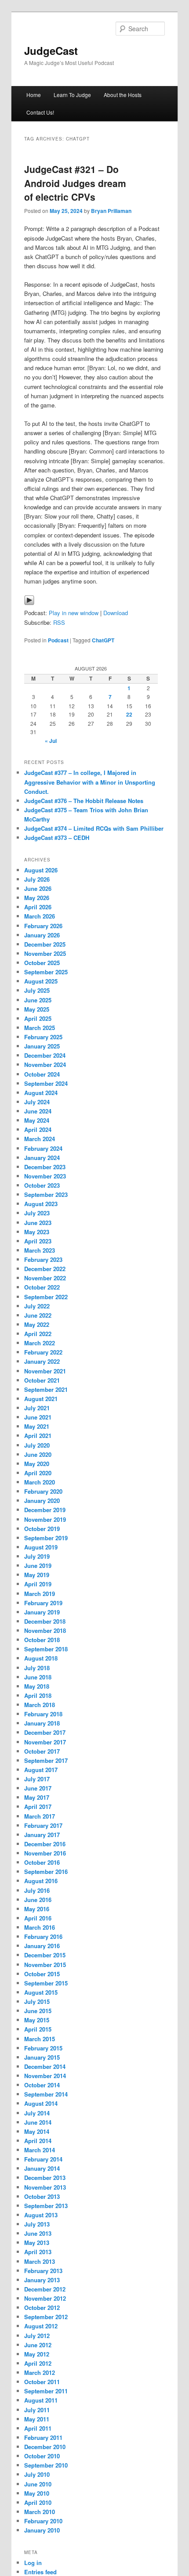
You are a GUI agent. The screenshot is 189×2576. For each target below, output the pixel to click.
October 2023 (42, 1185)
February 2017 (43, 1825)
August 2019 (41, 1547)
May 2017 (37, 1797)
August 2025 (41, 981)
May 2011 (37, 2419)
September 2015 (46, 1983)
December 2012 (45, 2289)
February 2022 (43, 1352)
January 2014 (42, 2168)
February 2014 (43, 2159)
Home (34, 95)
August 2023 (41, 1204)
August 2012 (41, 2326)
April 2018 (38, 1695)
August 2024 (41, 1093)
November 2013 (45, 2187)
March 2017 (40, 1816)
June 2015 (38, 2011)
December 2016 (45, 1844)
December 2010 (45, 2447)
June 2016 (38, 1900)
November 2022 (45, 1278)
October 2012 (42, 2308)
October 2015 (42, 1974)
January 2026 (42, 935)
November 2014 (45, 2076)
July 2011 (37, 2410)
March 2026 (40, 916)
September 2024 (46, 1083)
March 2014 (40, 2150)
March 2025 (40, 1028)
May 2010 (37, 2493)
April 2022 (38, 1334)
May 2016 (37, 1909)
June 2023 (38, 1223)
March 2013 (40, 2261)
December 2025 (45, 944)
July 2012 (37, 2336)
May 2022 (37, 1324)
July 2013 (37, 2224)
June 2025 (38, 1000)
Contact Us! (40, 112)
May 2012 (37, 2354)
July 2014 (37, 2113)
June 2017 (38, 1788)
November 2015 (45, 1965)
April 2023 (38, 1241)
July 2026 (37, 879)
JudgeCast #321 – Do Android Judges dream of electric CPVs (75, 183)
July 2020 (37, 1445)
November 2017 (45, 1742)
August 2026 (41, 870)
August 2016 (41, 1881)
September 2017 (46, 1760)
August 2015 (41, 1992)
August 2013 (41, 2215)
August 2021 (41, 1399)
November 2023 (45, 1176)
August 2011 (41, 2400)
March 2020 (40, 1482)
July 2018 (37, 1668)
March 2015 (40, 2039)
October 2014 (42, 2085)
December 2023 (45, 1167)
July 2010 (37, 2474)
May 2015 (37, 2020)
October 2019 (42, 1529)
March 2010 (40, 2512)
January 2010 (42, 2530)
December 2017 (45, 1732)
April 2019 (38, 1584)
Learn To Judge (72, 95)
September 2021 (46, 1389)
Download (116, 613)
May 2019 (37, 1575)
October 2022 (42, 1287)
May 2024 (37, 1120)
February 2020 (43, 1491)
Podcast (58, 640)
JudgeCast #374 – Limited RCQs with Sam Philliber (94, 828)
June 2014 (38, 2122)
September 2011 (46, 2391)
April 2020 (38, 1473)
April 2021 (38, 1436)
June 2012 (38, 2345)
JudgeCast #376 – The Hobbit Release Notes (84, 801)
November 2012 (45, 2298)
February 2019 (43, 1603)
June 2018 (38, 1677)
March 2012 (40, 2372)
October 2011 (42, 2382)
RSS (59, 622)
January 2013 (42, 2280)
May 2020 (37, 1464)
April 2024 (38, 1129)
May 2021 (37, 1426)
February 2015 (43, 2048)
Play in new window (74, 613)
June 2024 (38, 1111)
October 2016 (42, 1862)
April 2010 (38, 2502)
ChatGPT (103, 640)
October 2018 (42, 1640)
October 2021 (42, 1380)
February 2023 (43, 1259)
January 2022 (42, 1361)
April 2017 (38, 1807)
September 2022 (46, 1297)
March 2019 (40, 1594)
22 (129, 714)
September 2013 (46, 2206)
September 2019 (46, 1538)
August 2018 (41, 1658)
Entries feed (40, 2572)
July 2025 (37, 990)
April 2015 (38, 2029)
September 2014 (46, 2094)
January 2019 (42, 1612)
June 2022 (38, 1315)
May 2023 (37, 1232)
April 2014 (38, 2141)
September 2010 (46, 2465)
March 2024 (40, 1139)
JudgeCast (51, 50)
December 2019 (45, 1510)
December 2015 (45, 1955)
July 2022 (37, 1306)
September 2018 (46, 1649)
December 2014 (45, 2066)
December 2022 (45, 1269)
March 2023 (40, 1250)
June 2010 (38, 2484)
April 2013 (38, 2252)
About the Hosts (123, 95)
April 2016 (38, 1918)
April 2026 (38, 907)
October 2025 (42, 963)
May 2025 (37, 1009)
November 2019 (45, 1519)
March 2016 (40, 1927)
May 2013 (37, 2243)
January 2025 (42, 1046)
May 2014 (37, 2131)
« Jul (51, 741)
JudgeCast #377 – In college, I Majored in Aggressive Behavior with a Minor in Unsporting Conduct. (90, 782)
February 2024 (43, 1148)
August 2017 (41, 1770)
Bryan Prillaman (111, 211)
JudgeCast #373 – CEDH (57, 838)
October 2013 (42, 2196)
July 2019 (37, 1556)
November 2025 (45, 953)
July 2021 (37, 1408)
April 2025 (38, 1018)
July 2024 (37, 1102)
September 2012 (46, 2317)
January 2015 (42, 2057)
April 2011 (38, 2428)
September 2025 (46, 972)
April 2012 (38, 2363)
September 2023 (46, 1194)
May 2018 (37, 1686)
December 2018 (45, 1621)
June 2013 (38, 2233)
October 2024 (42, 1074)
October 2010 (42, 2456)
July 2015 (37, 2001)
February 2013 (43, 2271)
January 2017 (42, 1835)
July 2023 (37, 1213)
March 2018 (40, 1705)
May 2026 (37, 898)
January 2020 (42, 1501)
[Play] (29, 603)
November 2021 (45, 1371)
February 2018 (43, 1714)
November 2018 (45, 1630)
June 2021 (38, 1417)
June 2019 (38, 1565)
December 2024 (45, 1055)
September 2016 (46, 1872)
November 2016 (45, 1853)
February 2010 (43, 2521)
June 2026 (38, 888)
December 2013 (45, 2178)
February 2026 (43, 926)
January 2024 (42, 1158)
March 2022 (40, 1343)
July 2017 (37, 1779)
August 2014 (41, 2103)
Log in (33, 2563)
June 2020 (38, 1454)
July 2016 (37, 1890)
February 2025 (43, 1037)
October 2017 (42, 1751)
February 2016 (43, 1937)
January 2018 (42, 1723)
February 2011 (43, 2437)
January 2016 (42, 1946)
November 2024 (45, 1065)
